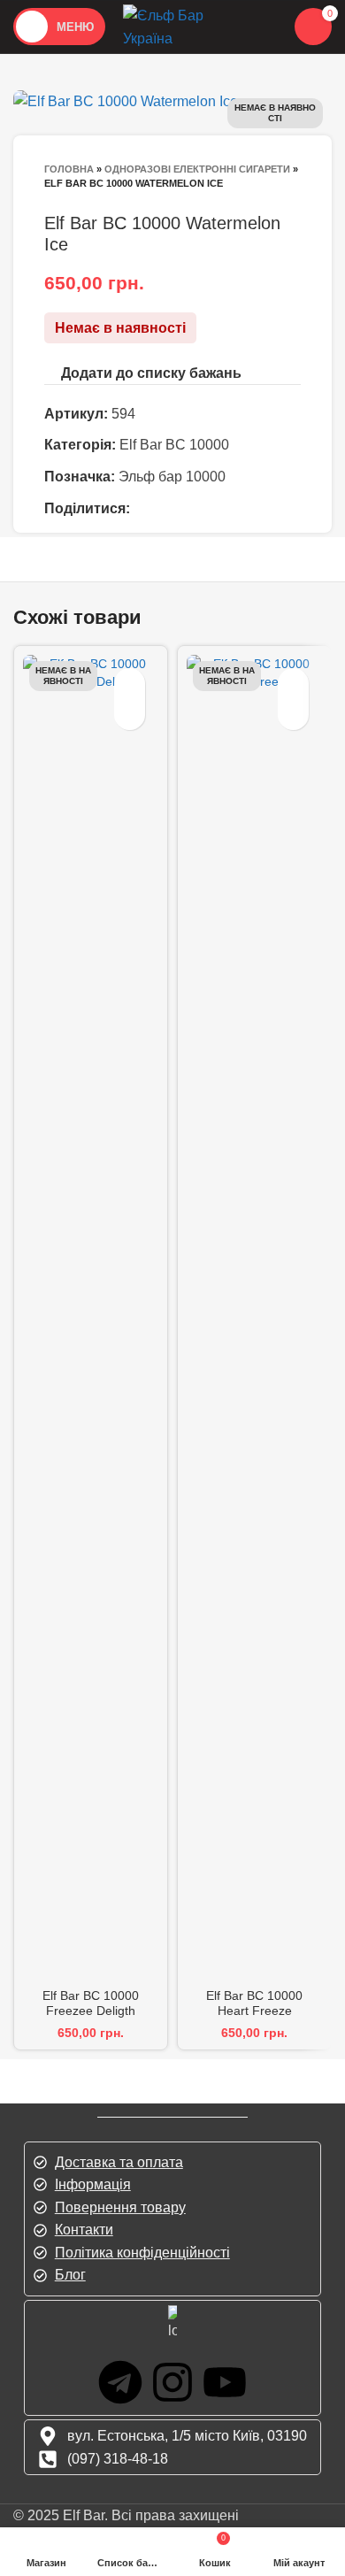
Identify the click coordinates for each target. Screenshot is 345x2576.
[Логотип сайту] (185, 25)
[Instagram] (172, 2382)
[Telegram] (120, 2382)
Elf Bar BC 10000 (174, 445)
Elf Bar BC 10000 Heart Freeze (254, 2003)
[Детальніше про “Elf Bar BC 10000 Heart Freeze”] (293, 715)
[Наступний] (88, 203)
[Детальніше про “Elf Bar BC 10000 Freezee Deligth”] (130, 715)
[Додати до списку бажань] (130, 684)
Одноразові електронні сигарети (197, 169)
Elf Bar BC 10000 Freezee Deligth (91, 2003)
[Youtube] (225, 2382)
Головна (69, 169)
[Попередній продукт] (53, 203)
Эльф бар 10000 (172, 477)
